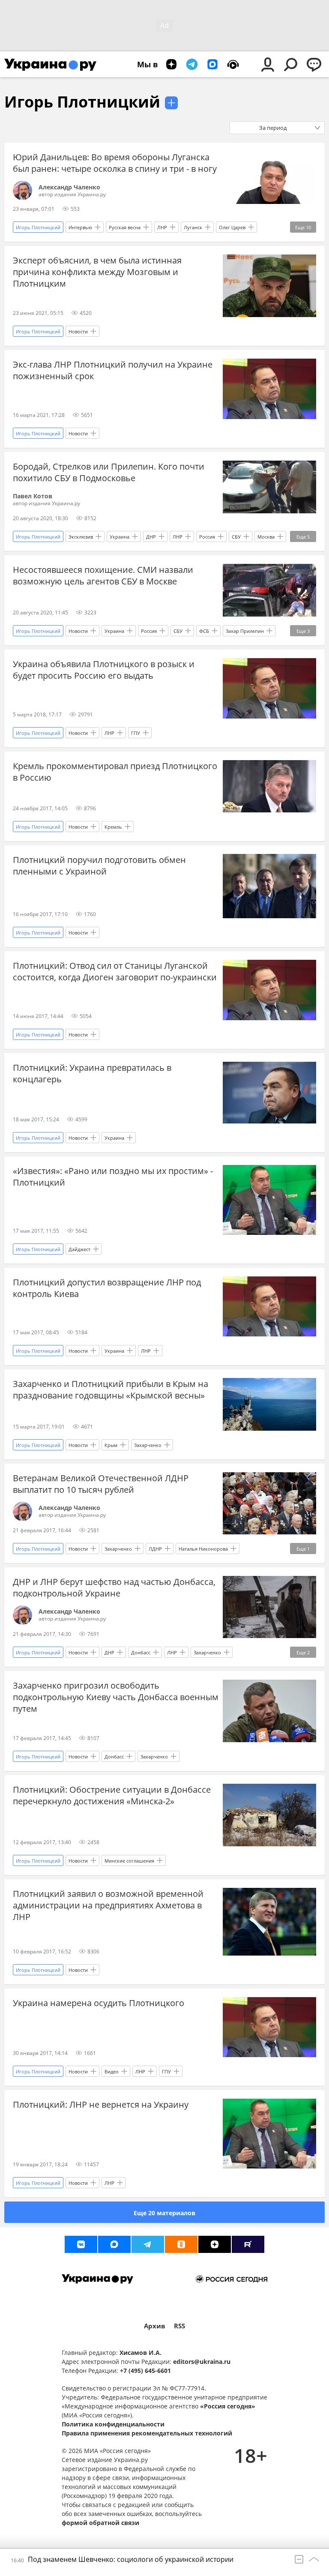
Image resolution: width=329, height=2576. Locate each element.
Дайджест (79, 1249)
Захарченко (148, 1445)
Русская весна (125, 227)
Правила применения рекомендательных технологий (147, 2433)
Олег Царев (232, 227)
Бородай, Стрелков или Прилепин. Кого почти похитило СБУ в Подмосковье (109, 472)
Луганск (193, 227)
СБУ (236, 537)
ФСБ (204, 631)
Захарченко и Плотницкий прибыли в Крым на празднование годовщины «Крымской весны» (111, 1390)
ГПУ (136, 733)
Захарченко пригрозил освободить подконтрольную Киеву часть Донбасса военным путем (116, 1697)
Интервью (80, 227)
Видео (112, 2071)
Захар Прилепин (245, 631)
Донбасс (141, 1652)
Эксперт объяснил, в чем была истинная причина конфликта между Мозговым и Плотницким (97, 272)
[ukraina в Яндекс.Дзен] (215, 2244)
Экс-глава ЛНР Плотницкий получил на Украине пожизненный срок (113, 370)
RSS (179, 2326)
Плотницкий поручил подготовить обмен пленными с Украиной (99, 866)
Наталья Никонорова (203, 1549)
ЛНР (162, 227)
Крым (111, 1445)
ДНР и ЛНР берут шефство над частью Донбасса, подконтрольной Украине (114, 1588)
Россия (207, 537)
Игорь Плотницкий (82, 102)
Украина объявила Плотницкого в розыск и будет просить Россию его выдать (104, 670)
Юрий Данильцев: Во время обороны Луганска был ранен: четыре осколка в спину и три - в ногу (115, 163)
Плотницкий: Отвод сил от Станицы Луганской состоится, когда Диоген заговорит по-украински (115, 971)
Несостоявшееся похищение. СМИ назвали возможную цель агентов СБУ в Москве (103, 575)
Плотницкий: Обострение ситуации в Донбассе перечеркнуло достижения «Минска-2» (112, 1795)
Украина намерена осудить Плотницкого (99, 2003)
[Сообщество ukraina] (114, 2244)
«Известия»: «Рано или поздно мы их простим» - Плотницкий (113, 1177)
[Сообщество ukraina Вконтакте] (81, 2244)
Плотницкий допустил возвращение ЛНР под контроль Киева (107, 1288)
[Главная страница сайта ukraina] (50, 64)
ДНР (151, 537)
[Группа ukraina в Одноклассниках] (181, 2244)
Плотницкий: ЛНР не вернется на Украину (101, 2104)
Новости (78, 331)
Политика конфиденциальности (113, 2424)
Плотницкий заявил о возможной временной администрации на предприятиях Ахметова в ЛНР (108, 1905)
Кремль (113, 827)
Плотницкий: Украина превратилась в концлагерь (92, 1073)
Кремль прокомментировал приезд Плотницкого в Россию (115, 772)
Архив (155, 2326)
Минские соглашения (129, 1861)
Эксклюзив (81, 537)
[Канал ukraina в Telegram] (148, 2244)
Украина (120, 537)
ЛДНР (155, 1549)
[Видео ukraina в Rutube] (248, 2244)
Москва (266, 537)
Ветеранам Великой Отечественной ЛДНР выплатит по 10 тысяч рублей (101, 1484)
